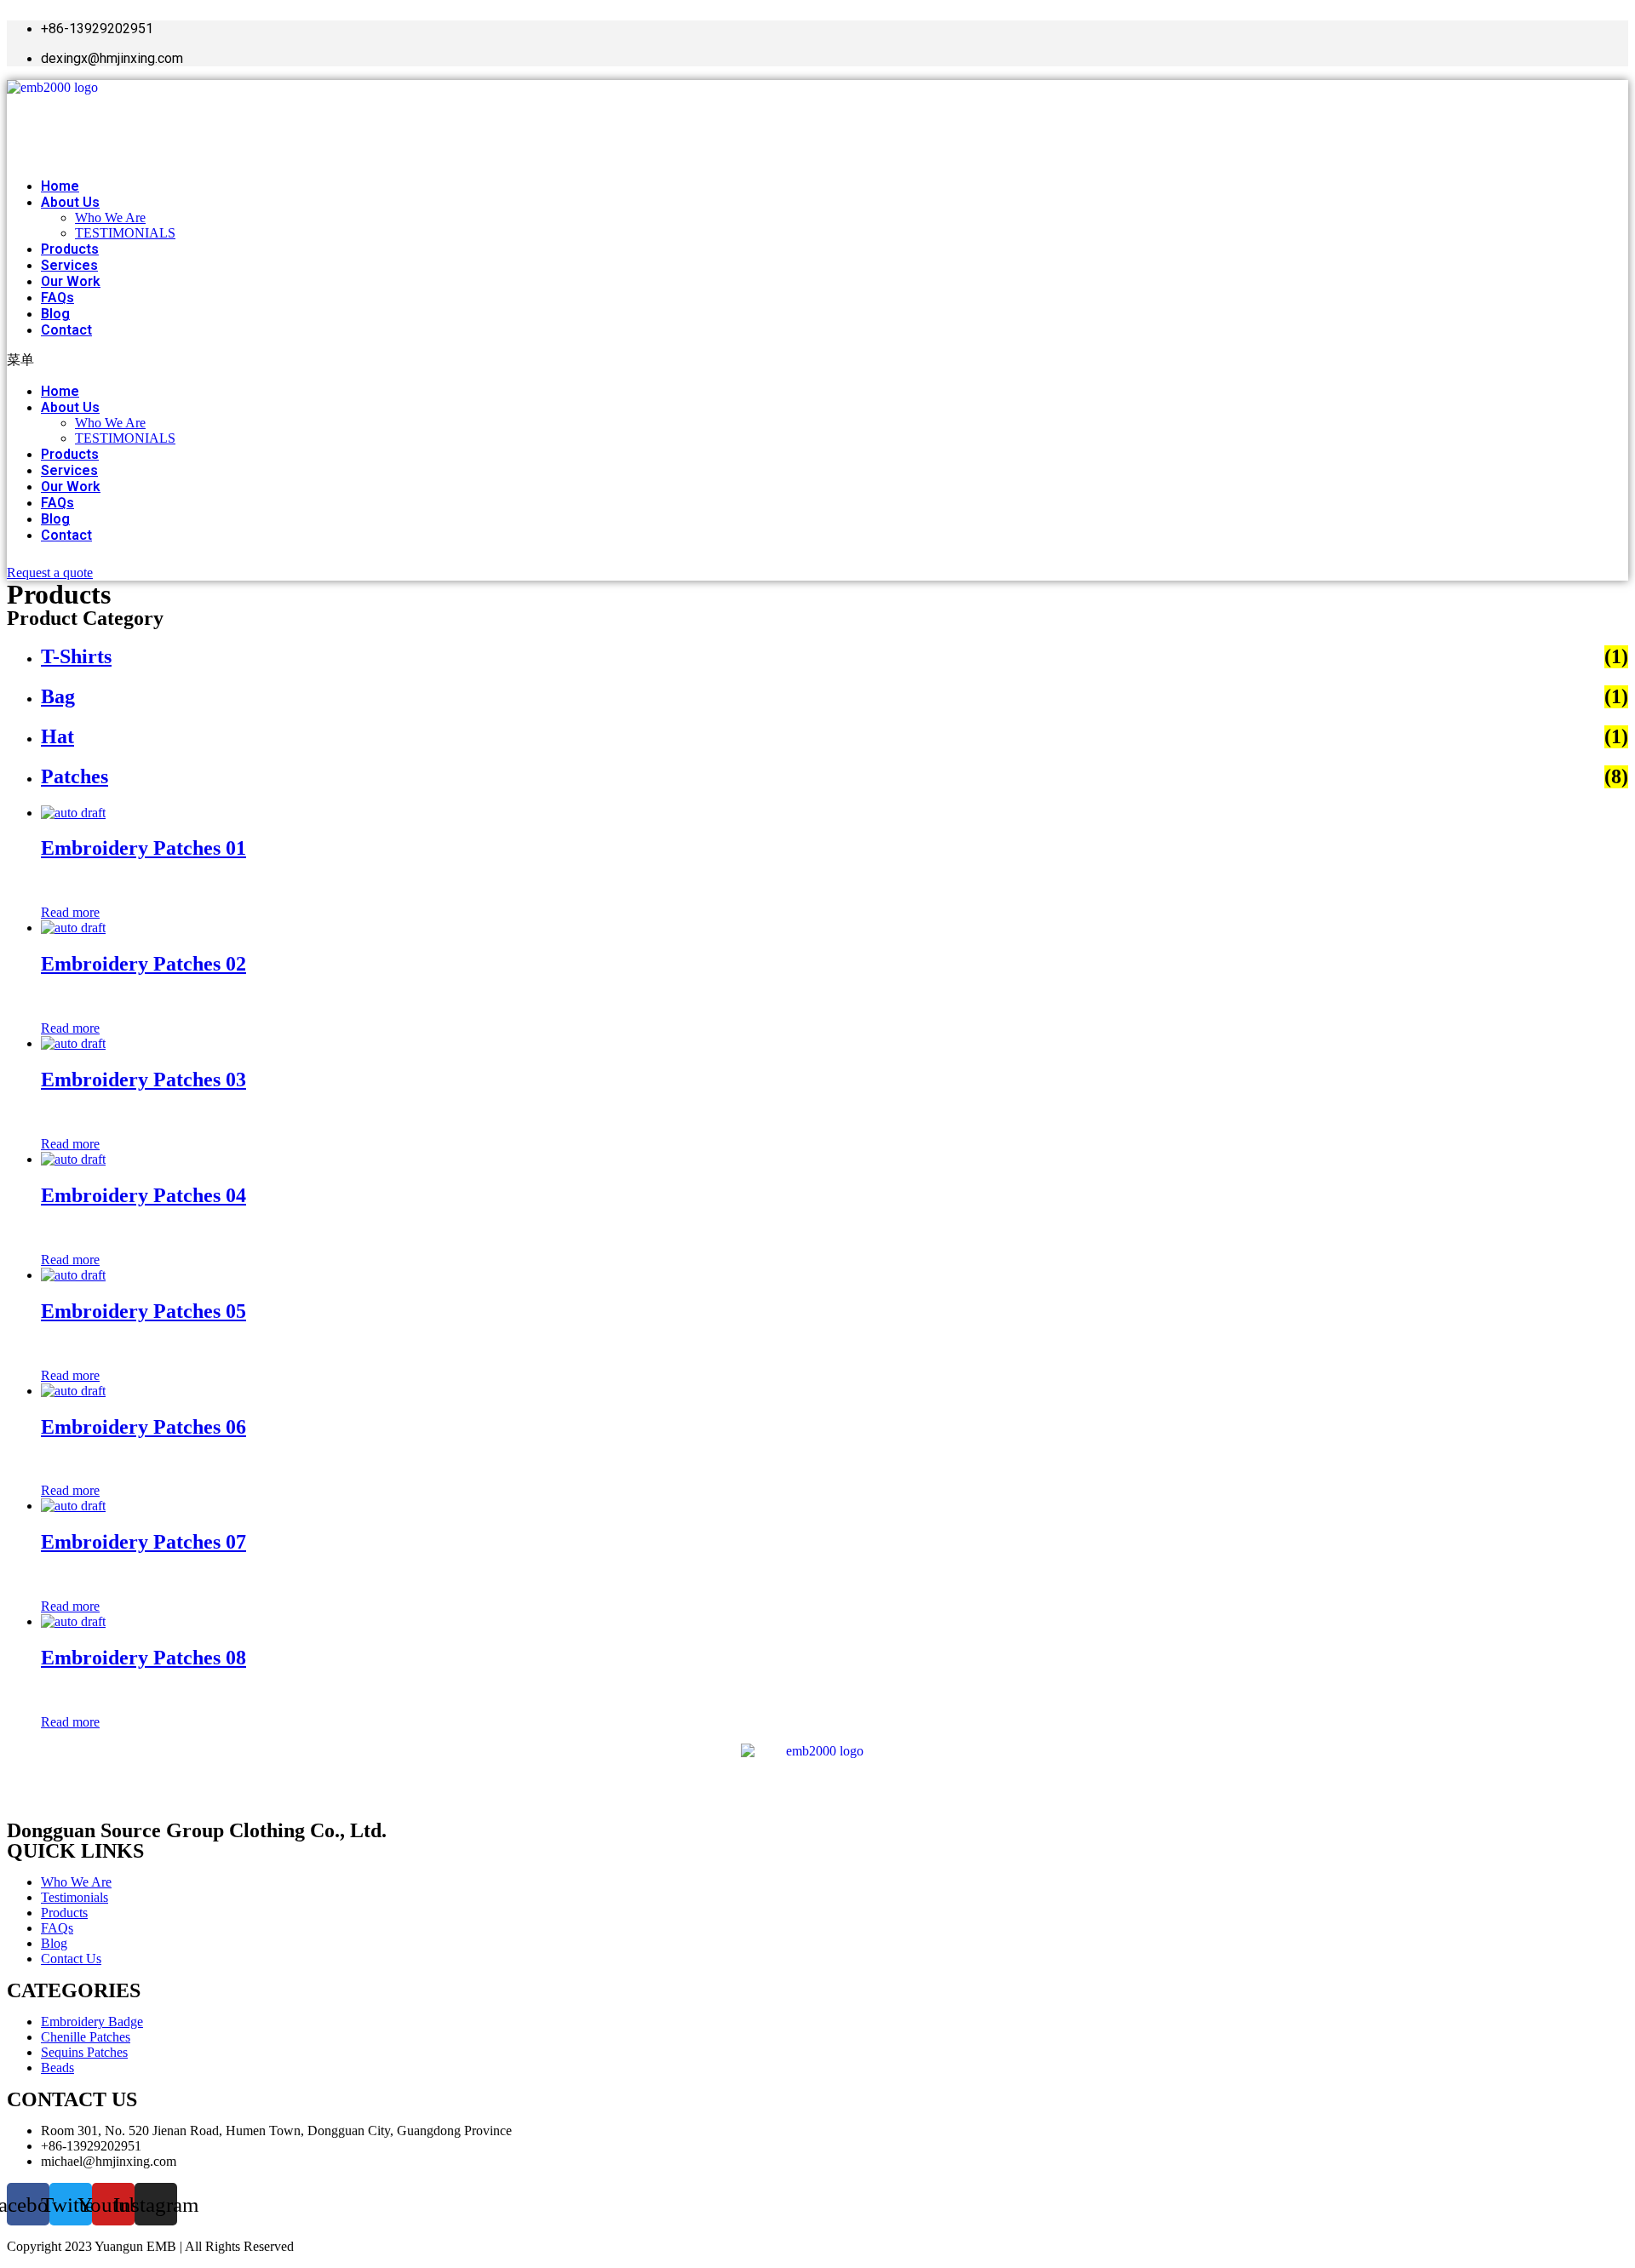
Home (60, 186)
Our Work (71, 281)
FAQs (57, 298)
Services (69, 265)
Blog (55, 314)
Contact (66, 330)
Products (70, 249)
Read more (70, 912)
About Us (70, 202)
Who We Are (110, 218)
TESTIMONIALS (125, 233)
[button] (442, 361)
